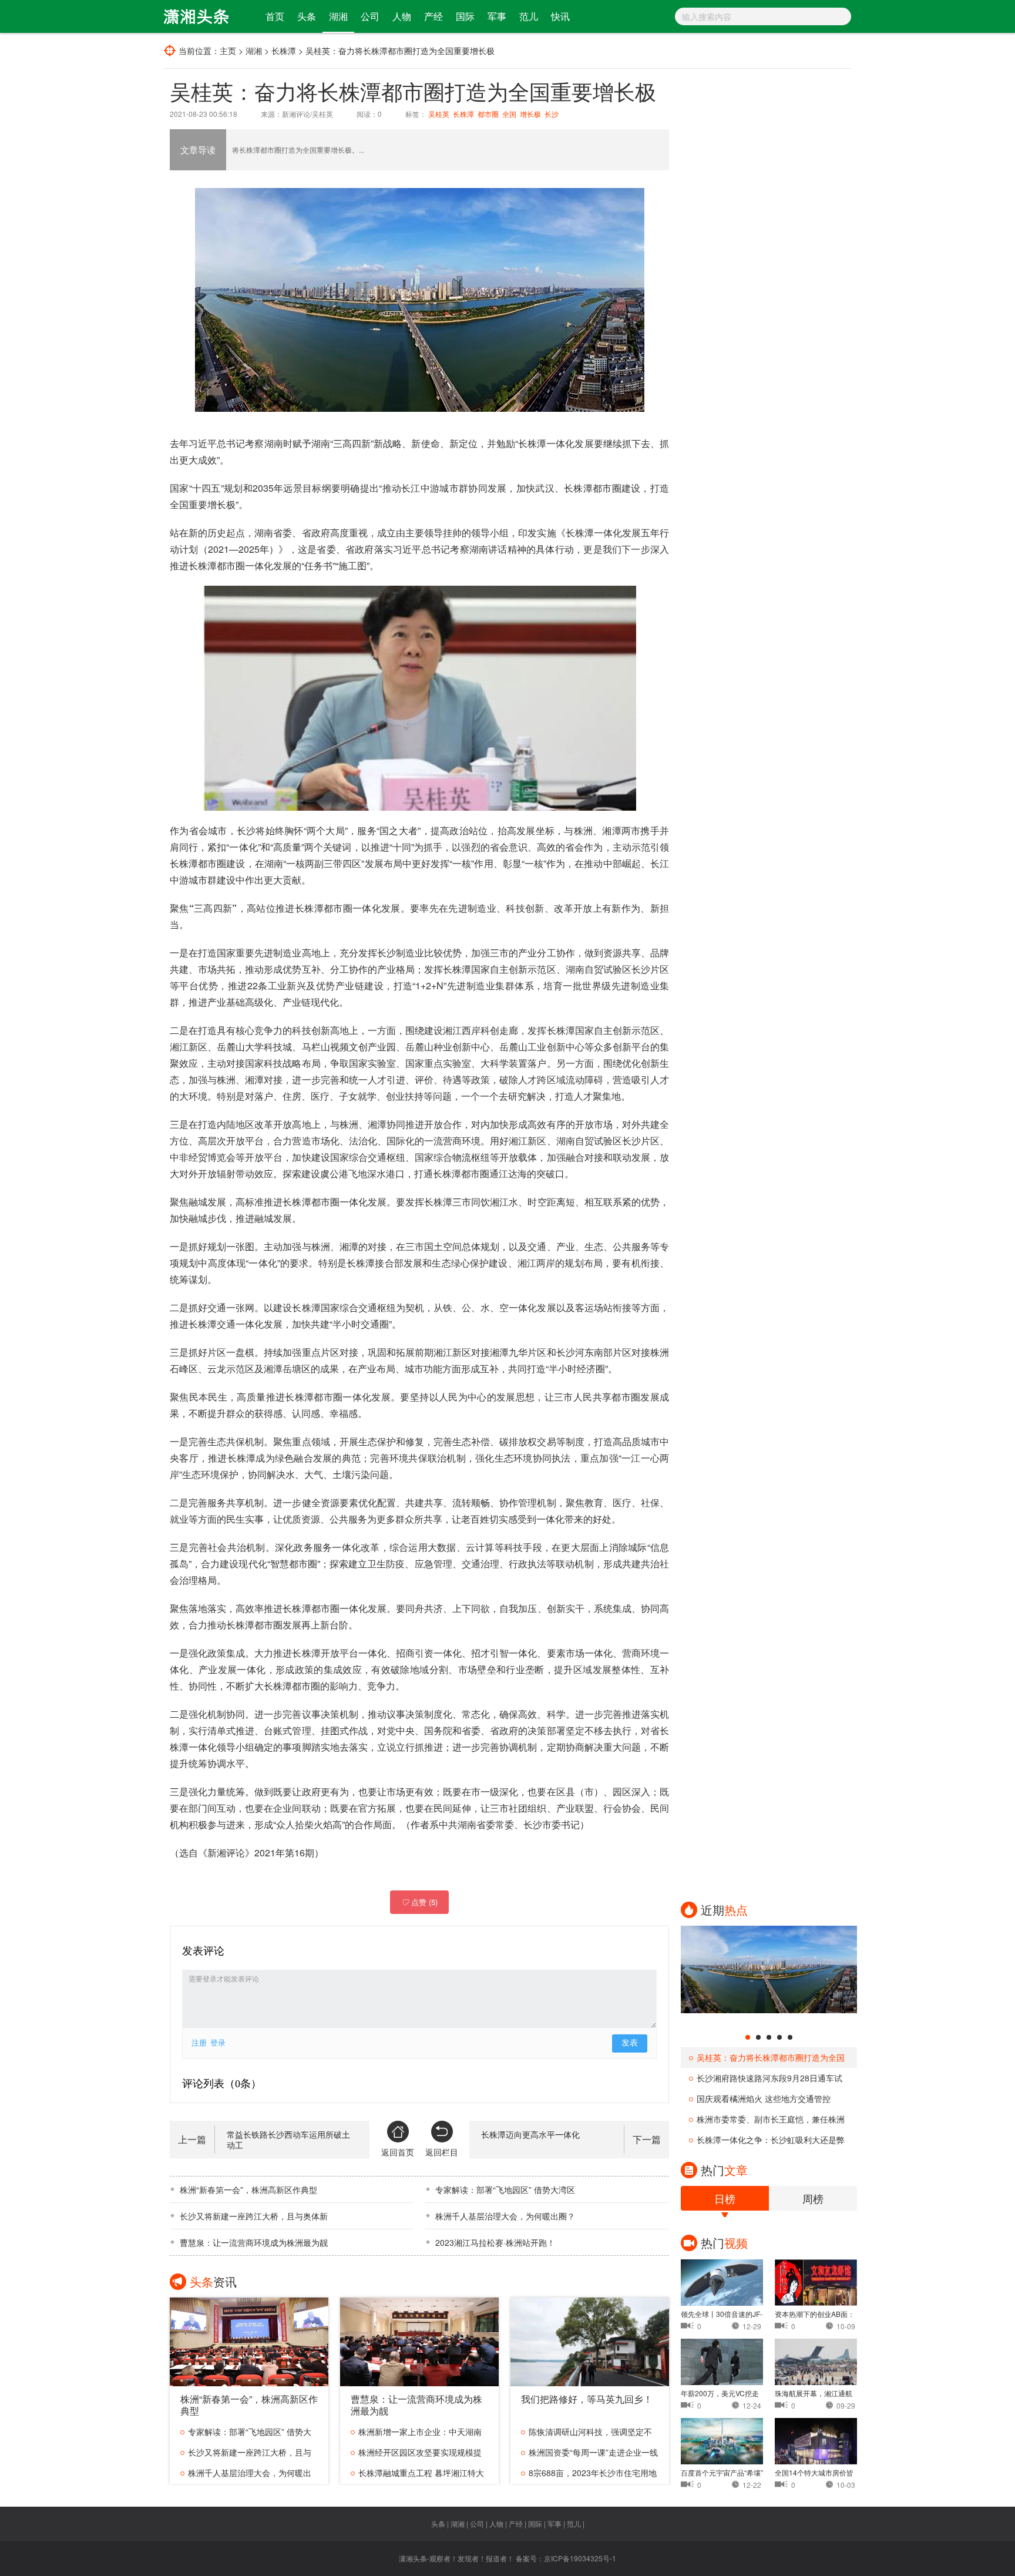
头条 (307, 16)
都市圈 (488, 114)
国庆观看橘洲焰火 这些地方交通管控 (764, 2098)
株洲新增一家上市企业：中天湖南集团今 (416, 2434)
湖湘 (338, 16)
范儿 (529, 16)
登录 (218, 2043)
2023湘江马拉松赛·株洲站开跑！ (495, 2242)
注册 (199, 2043)
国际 (465, 16)
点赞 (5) (419, 1902)
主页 (228, 51)
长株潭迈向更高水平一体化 (530, 2134)
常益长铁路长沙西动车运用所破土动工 (288, 2140)
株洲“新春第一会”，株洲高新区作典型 (248, 2189)
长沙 (552, 114)
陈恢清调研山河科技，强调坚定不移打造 (587, 2434)
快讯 (560, 16)
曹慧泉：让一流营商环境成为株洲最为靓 (254, 2242)
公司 (370, 16)
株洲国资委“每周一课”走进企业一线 (593, 2452)
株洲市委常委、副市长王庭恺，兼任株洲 (771, 2119)
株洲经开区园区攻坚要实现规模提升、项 (416, 2454)
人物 (402, 16)
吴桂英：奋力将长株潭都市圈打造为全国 (771, 2057)
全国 (509, 114)
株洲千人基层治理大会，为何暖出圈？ (505, 2216)
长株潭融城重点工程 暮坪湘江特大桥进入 (417, 2475)
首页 (275, 16)
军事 (497, 16)
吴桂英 (439, 114)
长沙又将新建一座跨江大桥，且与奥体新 (254, 2216)
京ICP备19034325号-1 (580, 2558)
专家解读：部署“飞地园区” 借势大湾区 (505, 2189)
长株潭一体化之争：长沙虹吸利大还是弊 (771, 2140)
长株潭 (284, 51)
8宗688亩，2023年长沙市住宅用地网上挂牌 (589, 2475)
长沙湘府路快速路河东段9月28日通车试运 (766, 2080)
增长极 (530, 114)
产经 (433, 16)
